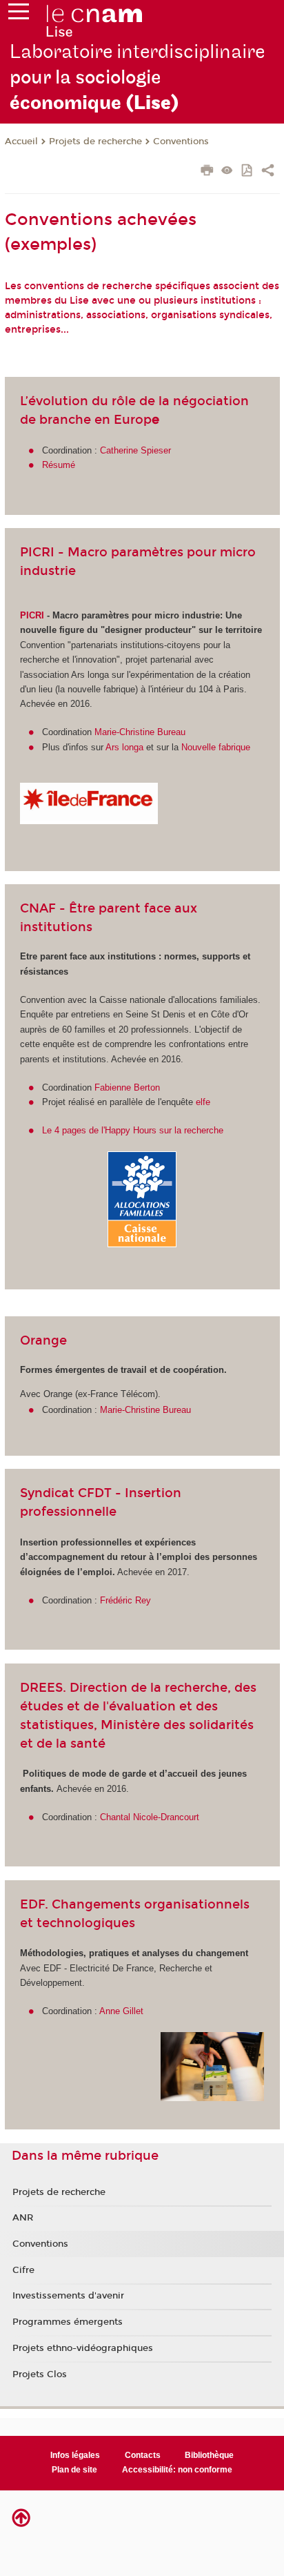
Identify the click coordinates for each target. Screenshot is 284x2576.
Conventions (181, 142)
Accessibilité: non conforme (177, 2470)
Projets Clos (40, 2374)
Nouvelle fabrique (216, 747)
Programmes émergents (68, 2322)
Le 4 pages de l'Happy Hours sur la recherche (133, 1130)
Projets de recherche (95, 142)
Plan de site (74, 2470)
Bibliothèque (209, 2455)
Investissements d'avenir (68, 2296)
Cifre (23, 2270)
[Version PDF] (248, 172)
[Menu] (19, 14)
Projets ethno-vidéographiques (83, 2348)
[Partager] (268, 172)
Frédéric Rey (125, 1600)
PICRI (32, 615)
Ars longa (124, 747)
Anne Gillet (121, 2011)
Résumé (59, 465)
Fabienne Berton (127, 1087)
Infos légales (75, 2455)
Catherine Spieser (135, 450)
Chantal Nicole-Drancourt (150, 1817)
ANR (23, 2218)
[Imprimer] (207, 172)
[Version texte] (227, 172)
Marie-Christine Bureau (140, 732)
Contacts (143, 2455)
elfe (203, 1102)
